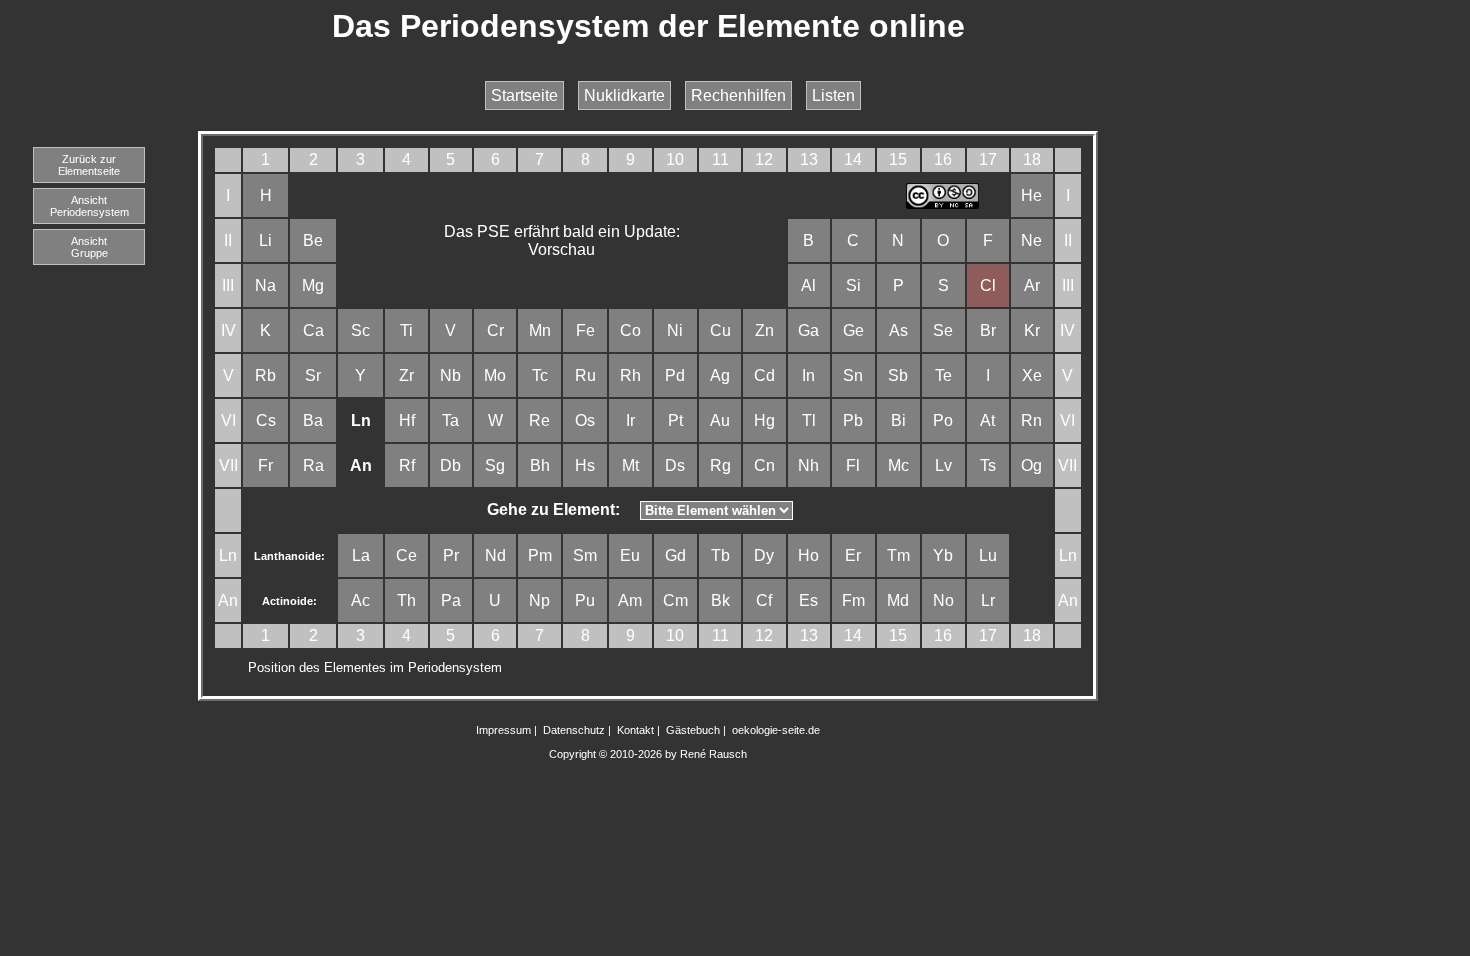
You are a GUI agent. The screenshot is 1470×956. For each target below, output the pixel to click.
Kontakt (635, 730)
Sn (853, 375)
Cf (764, 600)
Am (630, 600)
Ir (630, 420)
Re (539, 420)
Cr (495, 330)
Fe (585, 330)
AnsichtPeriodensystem (89, 206)
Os (585, 420)
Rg (720, 465)
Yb (943, 555)
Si (853, 285)
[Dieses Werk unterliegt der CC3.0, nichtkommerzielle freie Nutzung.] (943, 203)
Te (943, 375)
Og (1031, 465)
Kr (1032, 330)
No (943, 600)
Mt (630, 465)
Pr (451, 555)
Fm (853, 600)
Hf (407, 420)
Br (988, 330)
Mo (495, 375)
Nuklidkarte (624, 95)
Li (265, 240)
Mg (313, 285)
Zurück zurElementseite (89, 165)
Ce (406, 555)
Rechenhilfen (738, 95)
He (1031, 195)
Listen (833, 95)
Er (853, 555)
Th (406, 600)
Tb (720, 555)
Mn (540, 330)
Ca (313, 330)
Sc (360, 330)
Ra (313, 465)
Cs (266, 420)
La (361, 555)
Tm (898, 555)
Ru (585, 375)
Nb (450, 375)
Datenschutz (574, 730)
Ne (1031, 240)
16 (943, 159)
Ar (1032, 285)
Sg (495, 465)
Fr (265, 465)
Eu (630, 555)
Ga (808, 330)
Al (808, 285)
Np (539, 600)
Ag (720, 375)
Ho (808, 555)
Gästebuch (693, 730)
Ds (675, 465)
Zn (764, 330)
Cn (764, 465)
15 (898, 159)
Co (630, 330)
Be (313, 240)
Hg (764, 420)
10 (675, 159)
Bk (720, 600)
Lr (988, 600)
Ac (360, 600)
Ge (853, 330)
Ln (228, 555)
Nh (808, 465)
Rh (630, 375)
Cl (988, 285)
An (228, 600)
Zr (406, 375)
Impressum (503, 730)
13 (809, 159)
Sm (585, 555)
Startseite (524, 95)
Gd (675, 555)
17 (988, 159)
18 (1032, 159)
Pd (675, 375)
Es (808, 600)
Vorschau (561, 249)
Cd (764, 375)
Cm (675, 600)
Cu (720, 330)
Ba (313, 420)
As (898, 330)
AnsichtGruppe (89, 247)
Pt (675, 420)
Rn (1031, 420)
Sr (313, 375)
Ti (406, 330)
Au (720, 420)
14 (853, 159)
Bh (540, 465)
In (808, 375)
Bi (898, 420)
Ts (988, 465)
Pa (451, 600)
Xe (1032, 375)
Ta (450, 420)
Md (898, 600)
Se (943, 330)
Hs (585, 465)
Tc (540, 375)
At (987, 420)
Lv (943, 465)
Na (265, 285)
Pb (853, 420)
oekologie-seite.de (776, 730)
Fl (853, 465)
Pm (540, 555)
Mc (898, 465)
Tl (809, 420)
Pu (585, 600)
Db (450, 465)
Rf (407, 465)
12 (764, 159)
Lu (988, 555)
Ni (675, 330)
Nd (495, 555)
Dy (764, 555)
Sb (898, 375)
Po (943, 420)
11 (720, 159)
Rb (265, 375)
